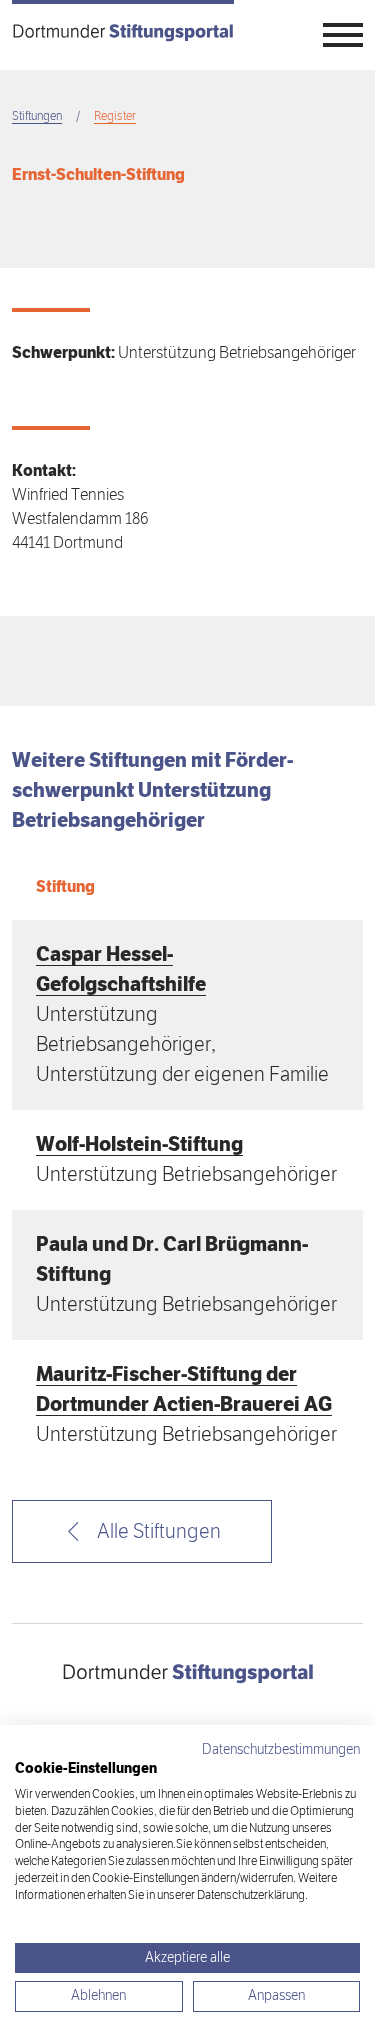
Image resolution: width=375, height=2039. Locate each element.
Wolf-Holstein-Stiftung (139, 1145)
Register (115, 117)
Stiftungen (37, 117)
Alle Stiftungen (157, 1532)
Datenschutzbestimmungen (281, 1750)
